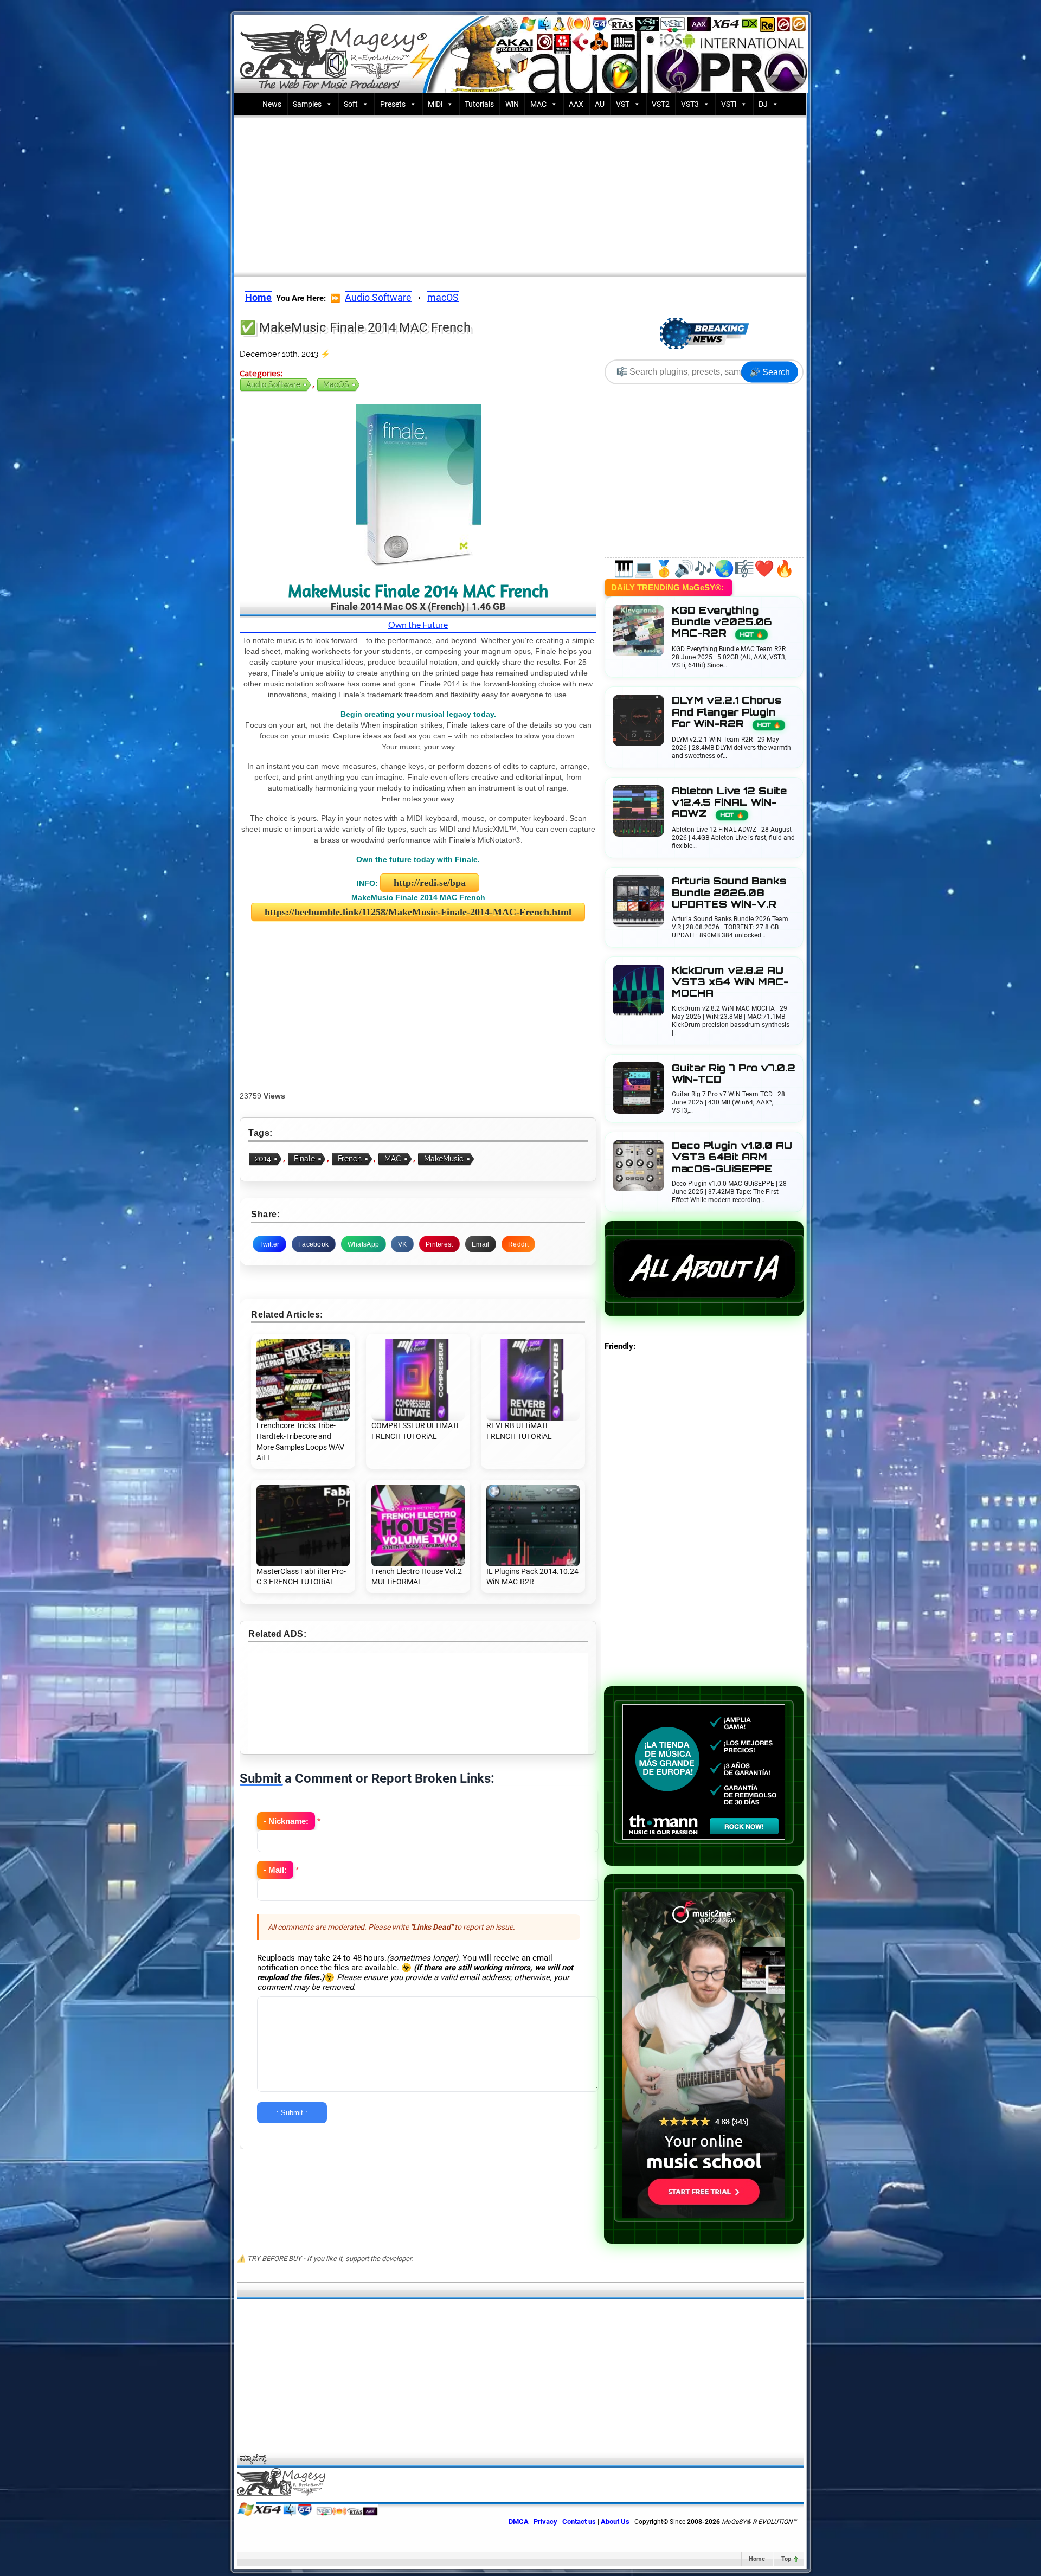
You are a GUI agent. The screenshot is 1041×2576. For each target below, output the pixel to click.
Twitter (269, 1244)
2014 (263, 1159)
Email (481, 1244)
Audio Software (378, 297)
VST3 (690, 104)
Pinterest (439, 1244)
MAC (538, 104)
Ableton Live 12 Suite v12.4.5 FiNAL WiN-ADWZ (729, 802)
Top (786, 2559)
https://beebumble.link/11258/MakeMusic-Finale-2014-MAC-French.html (418, 912)
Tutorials (479, 104)
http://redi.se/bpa (430, 883)
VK (403, 1244)
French (350, 1159)
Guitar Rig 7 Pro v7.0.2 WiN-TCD (734, 1074)
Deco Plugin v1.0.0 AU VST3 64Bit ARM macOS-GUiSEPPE (732, 1157)
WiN (512, 104)
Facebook (313, 1244)
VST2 (661, 104)
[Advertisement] (520, 194)
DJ (763, 104)
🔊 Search (770, 372)
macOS (443, 297)
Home (757, 2559)
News (272, 104)
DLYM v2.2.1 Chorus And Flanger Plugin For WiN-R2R (727, 712)
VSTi (729, 104)
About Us (615, 2522)
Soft (351, 104)
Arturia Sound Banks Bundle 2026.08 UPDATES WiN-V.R (729, 892)
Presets (393, 104)
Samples (307, 104)
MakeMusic (444, 1159)
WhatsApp (363, 1244)
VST (623, 104)
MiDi (435, 104)
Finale (304, 1159)
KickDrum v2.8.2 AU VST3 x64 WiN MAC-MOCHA (730, 982)
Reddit (518, 1244)
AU (600, 104)
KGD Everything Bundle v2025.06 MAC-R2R (722, 622)
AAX (576, 104)
